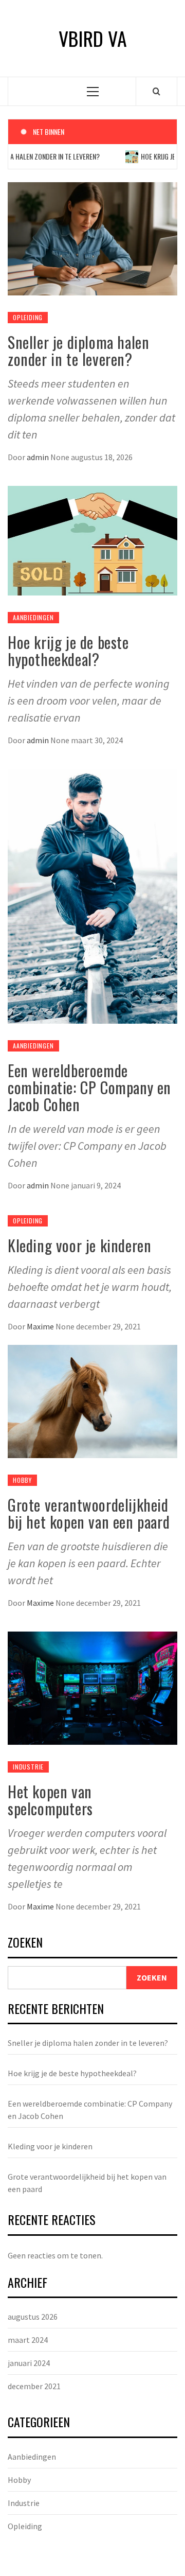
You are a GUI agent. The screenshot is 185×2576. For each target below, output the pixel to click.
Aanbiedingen (33, 617)
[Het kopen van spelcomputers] (92, 1687)
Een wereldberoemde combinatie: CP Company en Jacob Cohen (89, 1087)
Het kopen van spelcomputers (50, 1800)
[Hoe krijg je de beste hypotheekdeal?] (92, 540)
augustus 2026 (33, 2317)
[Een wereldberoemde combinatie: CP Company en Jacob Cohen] (92, 895)
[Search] (156, 91)
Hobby (22, 1480)
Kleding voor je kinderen (79, 1245)
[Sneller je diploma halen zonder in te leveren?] (92, 238)
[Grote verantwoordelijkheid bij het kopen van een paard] (92, 1400)
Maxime (41, 1326)
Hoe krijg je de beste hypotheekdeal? (68, 651)
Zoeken (25, 1943)
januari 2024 (29, 2363)
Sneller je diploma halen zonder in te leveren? (78, 351)
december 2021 (34, 2386)
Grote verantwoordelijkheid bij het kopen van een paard (89, 1513)
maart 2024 (28, 2340)
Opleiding (28, 317)
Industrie (28, 1767)
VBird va (93, 38)
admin (39, 457)
